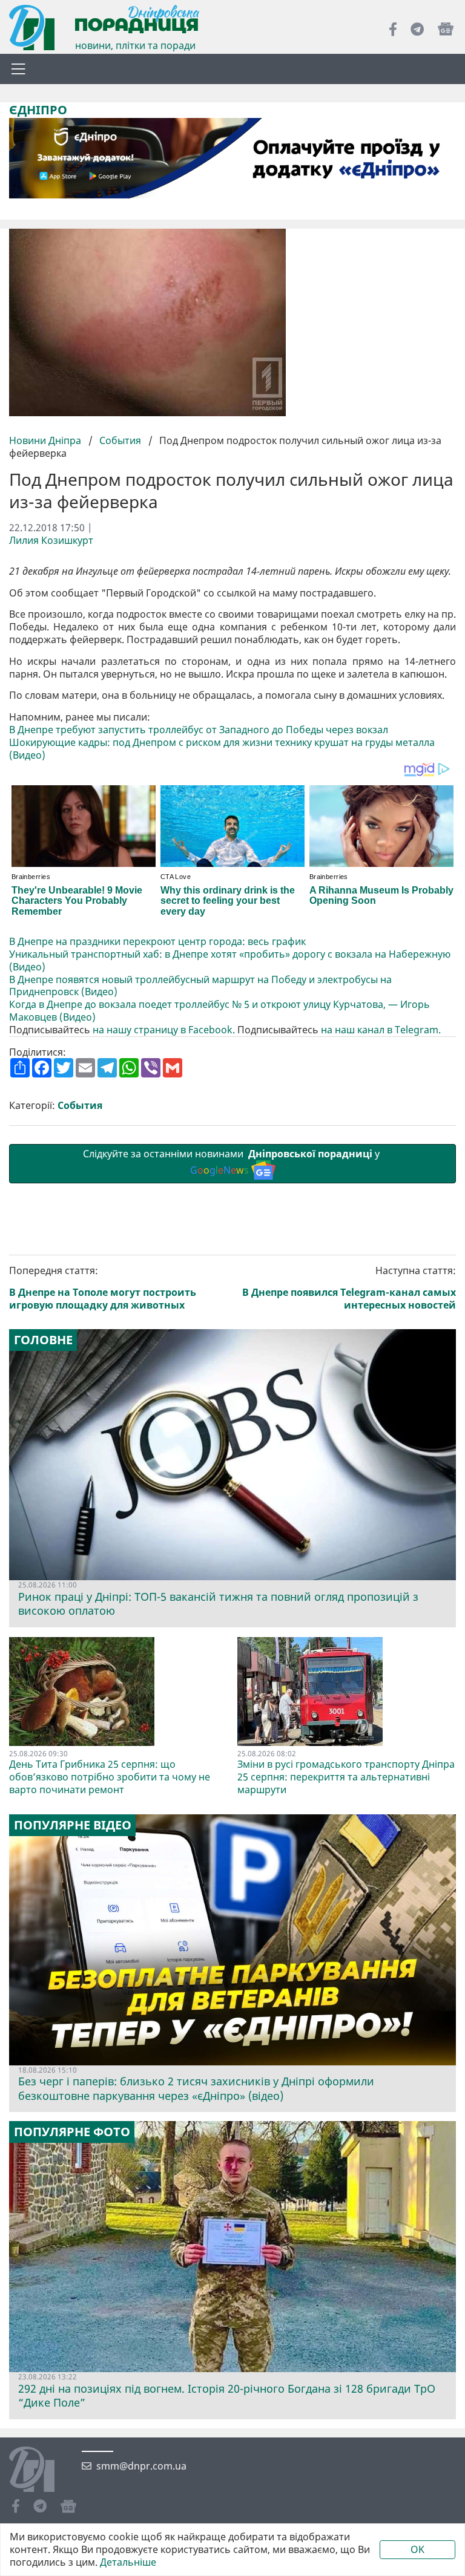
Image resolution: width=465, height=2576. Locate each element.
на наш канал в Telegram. (381, 1030)
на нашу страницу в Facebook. (164, 1030)
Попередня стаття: (103, 1288)
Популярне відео (73, 1825)
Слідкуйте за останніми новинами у (232, 1162)
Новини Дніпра (46, 440)
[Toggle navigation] (18, 69)
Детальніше (128, 2562)
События (120, 440)
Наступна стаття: (349, 1288)
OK (417, 2549)
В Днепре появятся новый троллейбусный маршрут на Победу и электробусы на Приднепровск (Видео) (200, 986)
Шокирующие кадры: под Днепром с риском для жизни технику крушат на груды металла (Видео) (222, 749)
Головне (43, 1340)
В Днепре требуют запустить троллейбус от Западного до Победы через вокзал (199, 730)
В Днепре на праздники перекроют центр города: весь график (157, 942)
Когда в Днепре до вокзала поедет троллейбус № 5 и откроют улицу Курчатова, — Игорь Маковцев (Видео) (219, 1011)
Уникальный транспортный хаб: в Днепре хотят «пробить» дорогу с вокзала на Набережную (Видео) (230, 961)
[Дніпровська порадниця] (41, 2471)
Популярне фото (72, 2132)
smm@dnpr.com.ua (141, 2466)
